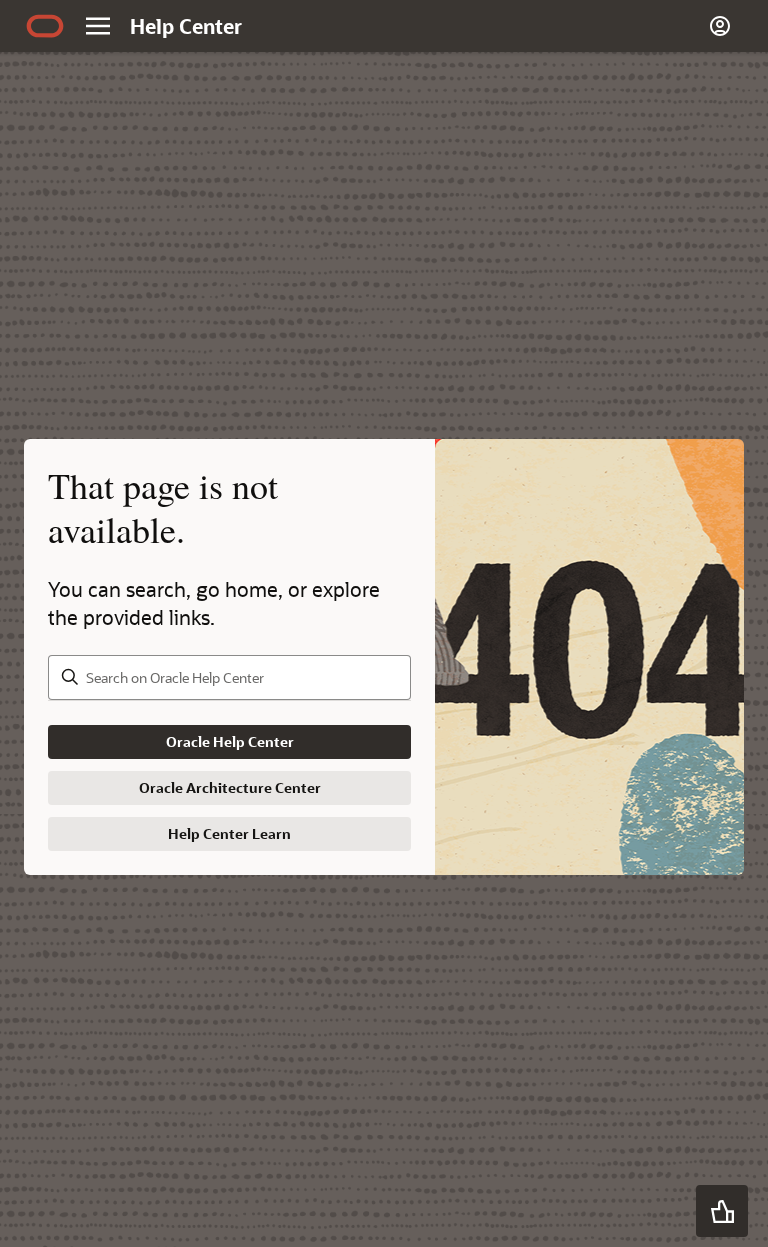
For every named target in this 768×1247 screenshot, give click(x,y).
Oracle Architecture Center (230, 787)
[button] (722, 1211)
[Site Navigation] (98, 26)
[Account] (720, 26)
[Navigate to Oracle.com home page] (45, 26)
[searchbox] (229, 677)
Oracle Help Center (230, 741)
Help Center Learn (229, 833)
